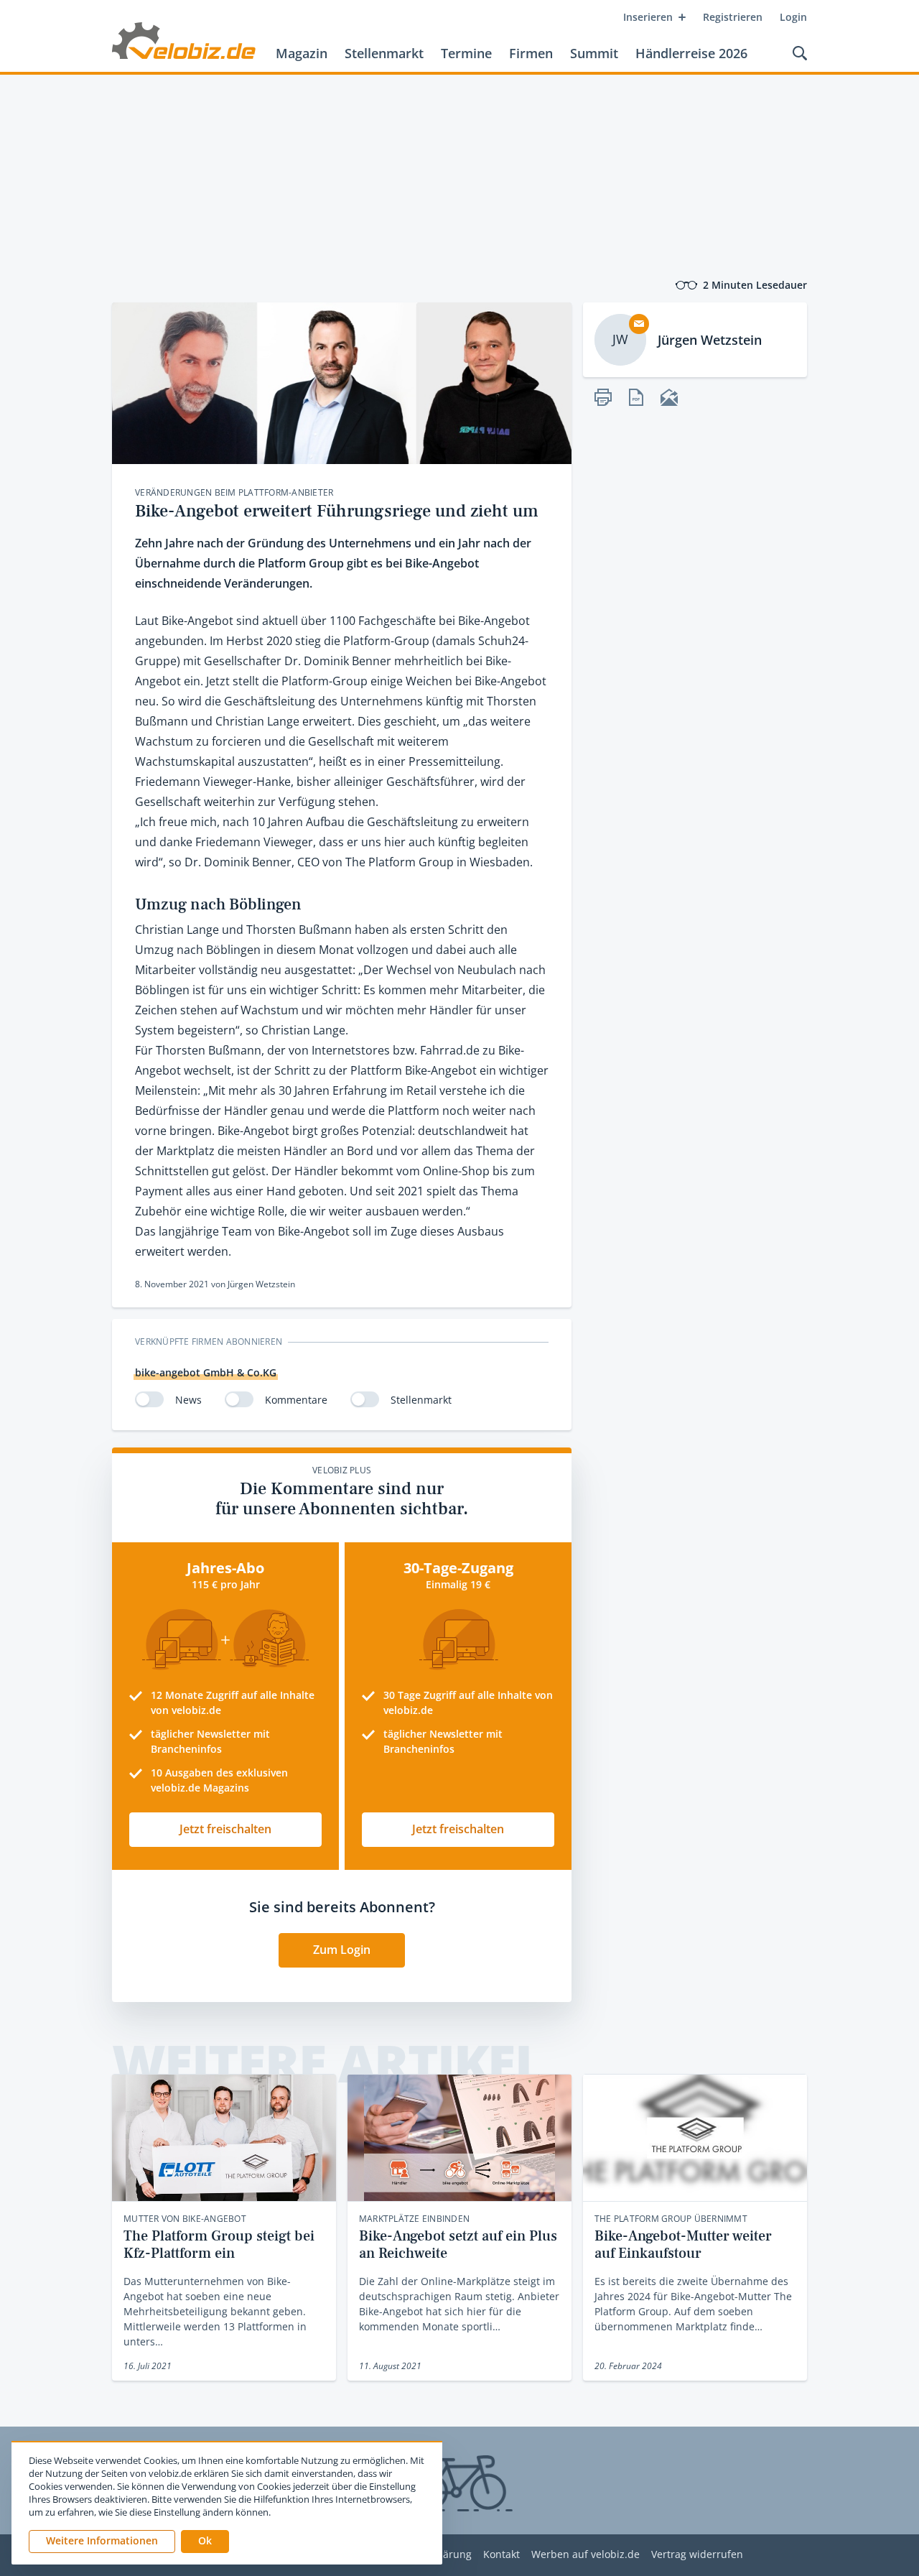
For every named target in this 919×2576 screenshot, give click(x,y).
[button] (205, 2542)
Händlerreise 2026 (691, 53)
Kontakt (502, 2555)
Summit (594, 53)
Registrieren (733, 17)
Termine (466, 53)
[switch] (149, 1399)
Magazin (302, 53)
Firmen (531, 53)
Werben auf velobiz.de (586, 2555)
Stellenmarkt (384, 53)
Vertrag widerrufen (697, 2555)
